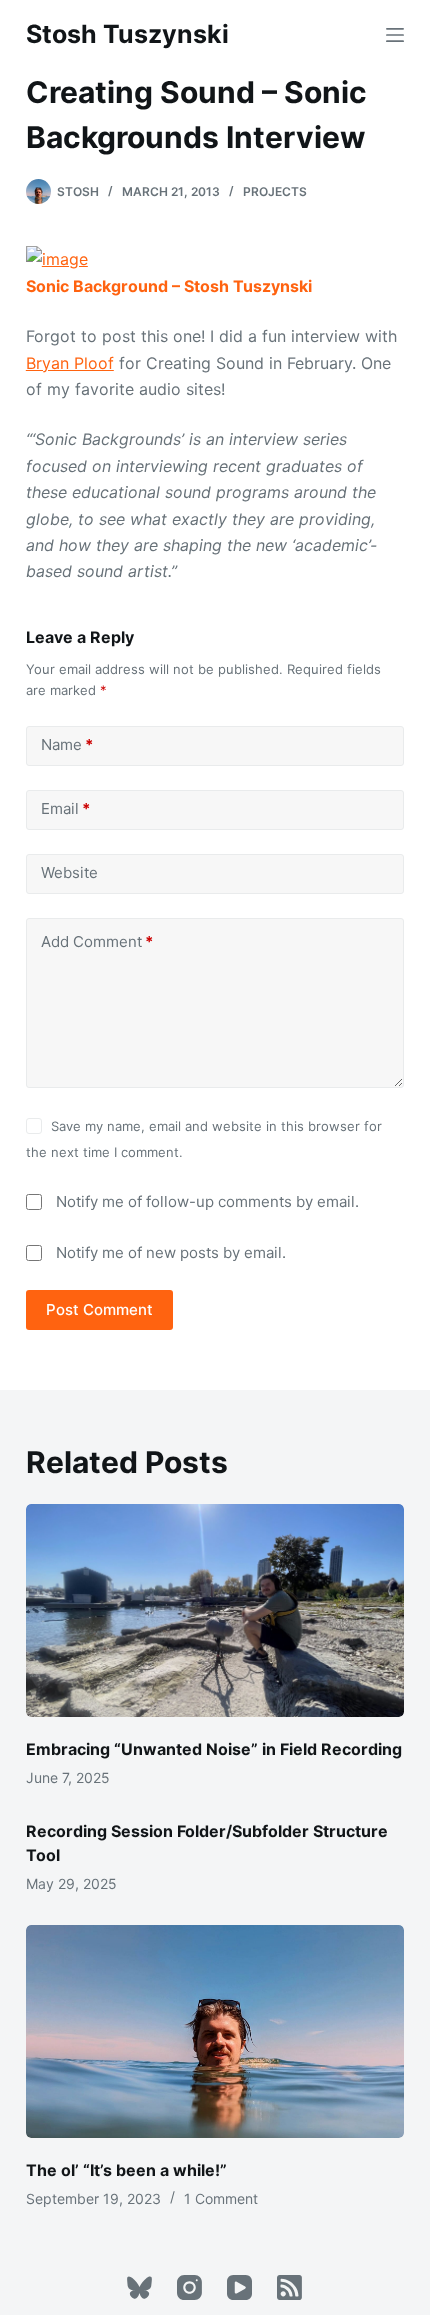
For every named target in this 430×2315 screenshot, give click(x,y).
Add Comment (97, 941)
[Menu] (395, 35)
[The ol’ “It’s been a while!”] (215, 2031)
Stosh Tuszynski (127, 34)
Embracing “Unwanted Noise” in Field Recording (214, 1749)
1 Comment (221, 2198)
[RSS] (289, 2287)
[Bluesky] (139, 2287)
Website (69, 872)
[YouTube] (239, 2287)
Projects (275, 191)
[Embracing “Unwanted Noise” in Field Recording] (215, 1610)
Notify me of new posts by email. (171, 1252)
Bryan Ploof (70, 363)
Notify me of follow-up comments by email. (207, 1201)
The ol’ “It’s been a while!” (126, 2170)
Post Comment (99, 1309)
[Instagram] (189, 2287)
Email (65, 808)
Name (67, 744)
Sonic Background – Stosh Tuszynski (169, 286)
